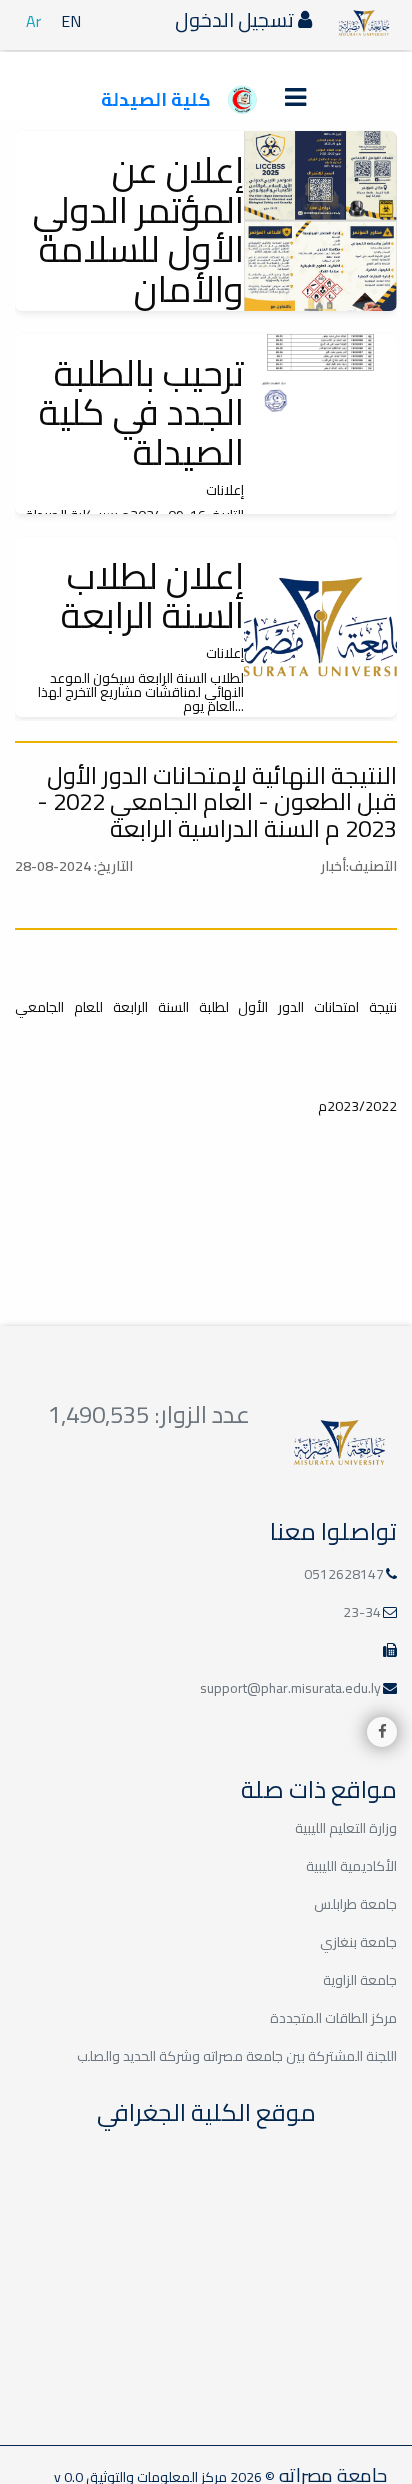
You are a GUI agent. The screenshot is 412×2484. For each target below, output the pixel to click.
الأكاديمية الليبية (351, 1866)
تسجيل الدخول (236, 19)
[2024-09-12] (320, 627)
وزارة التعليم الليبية (346, 1828)
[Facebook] (382, 1732)
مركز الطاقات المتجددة (333, 2018)
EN (71, 21)
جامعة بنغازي (358, 1942)
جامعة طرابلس (355, 1904)
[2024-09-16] (320, 424)
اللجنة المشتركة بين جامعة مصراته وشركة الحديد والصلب (237, 2056)
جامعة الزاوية (360, 1980)
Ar (33, 21)
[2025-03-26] (320, 221)
